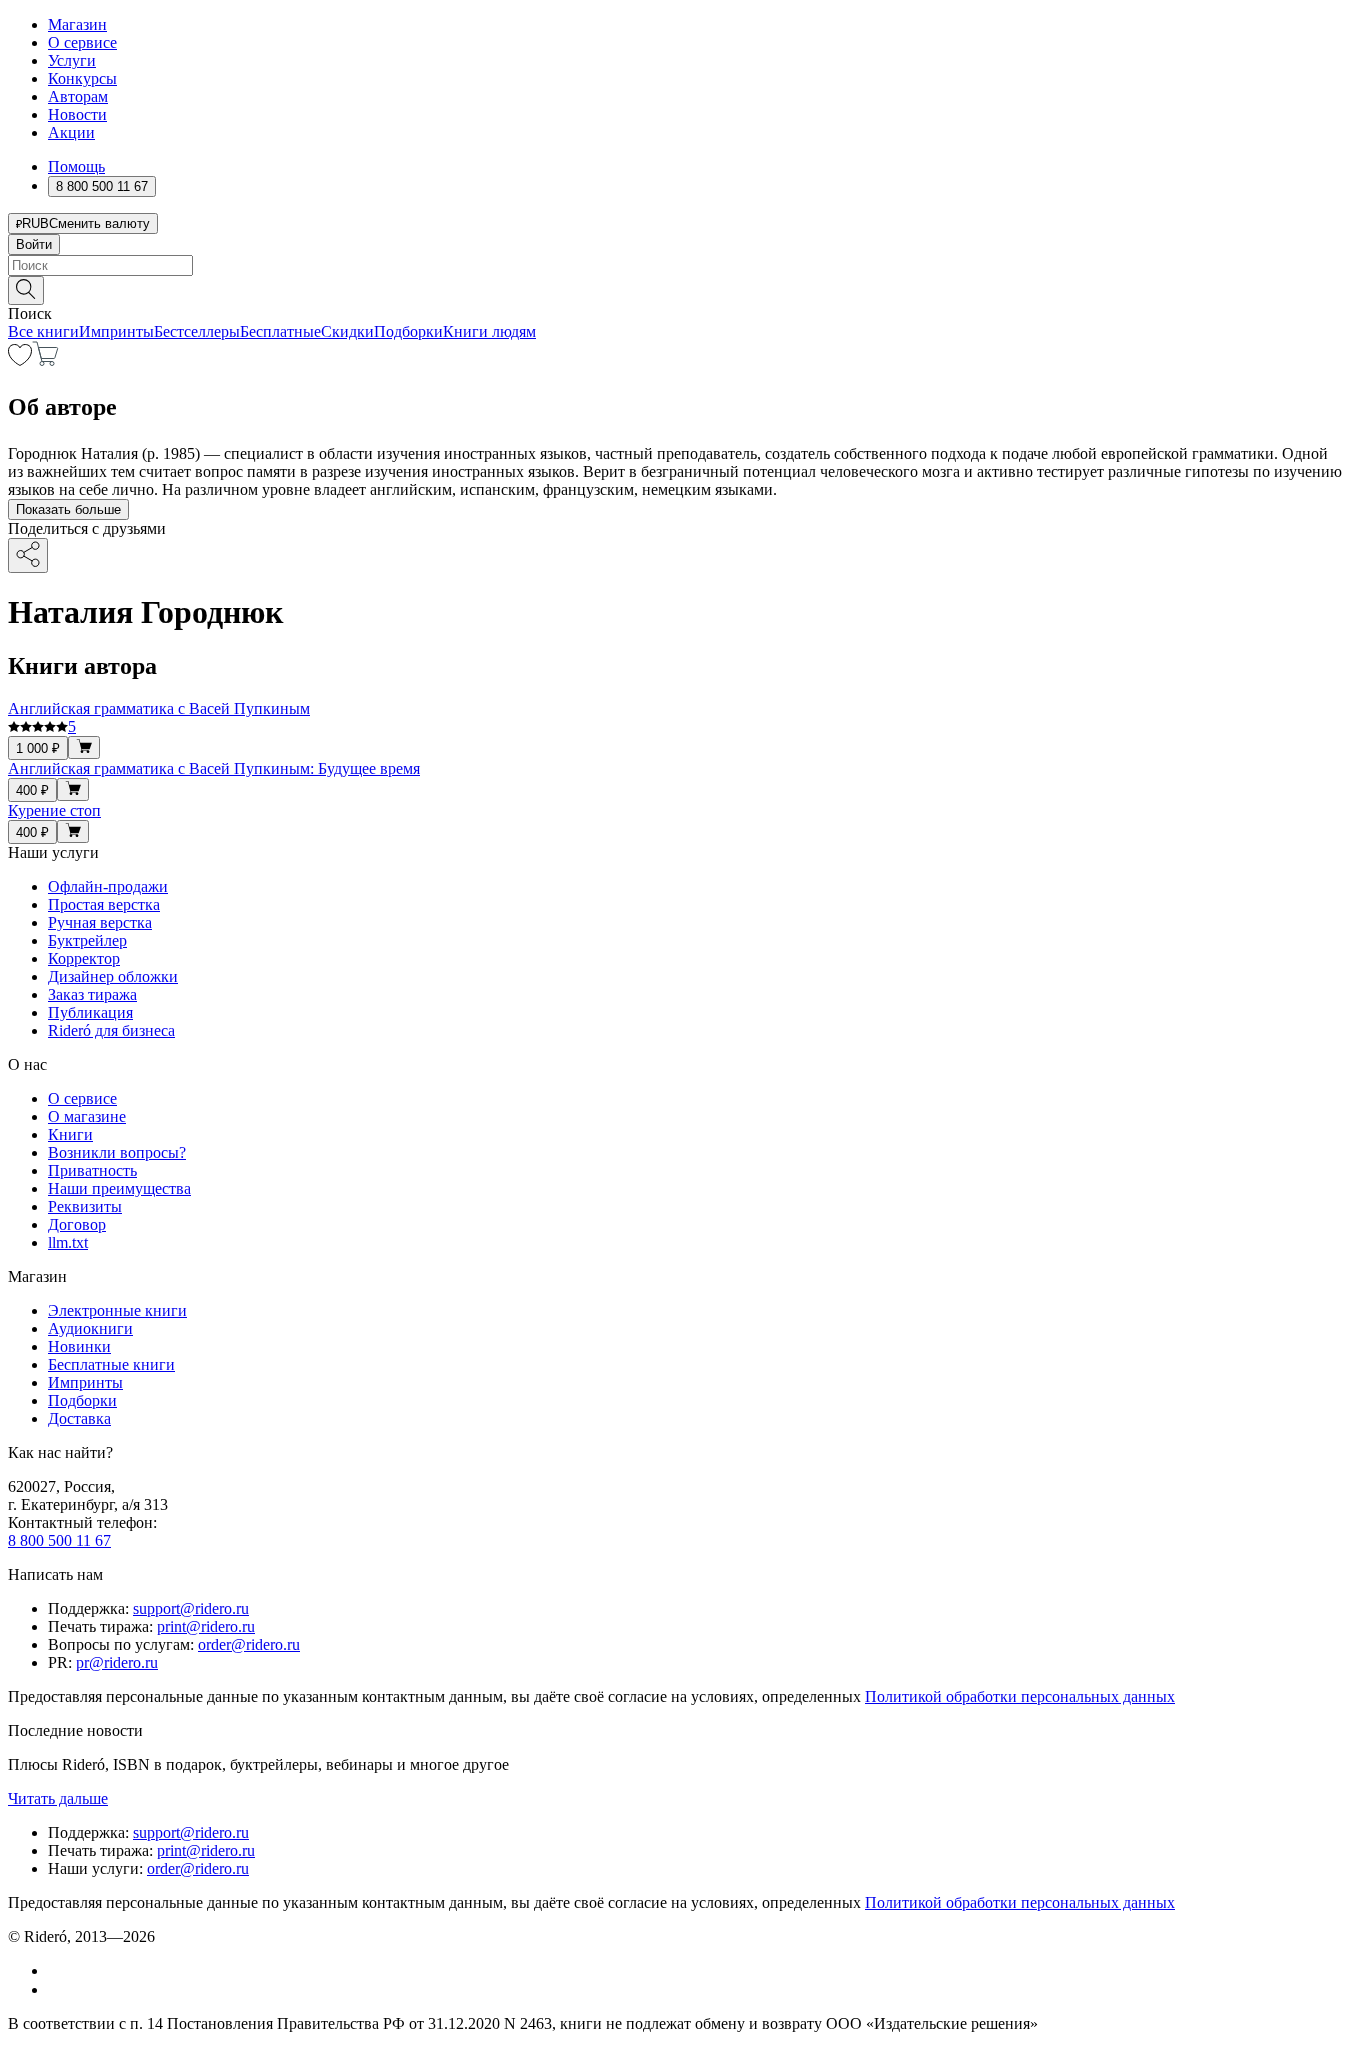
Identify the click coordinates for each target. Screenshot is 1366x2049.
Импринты (116, 331)
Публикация (90, 1012)
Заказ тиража (92, 994)
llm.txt (68, 1242)
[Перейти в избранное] (20, 360)
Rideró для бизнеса (111, 1030)
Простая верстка (104, 904)
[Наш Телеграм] (56, 1989)
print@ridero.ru (206, 1626)
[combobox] (683, 265)
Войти (34, 244)
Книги (70, 1134)
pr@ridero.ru (117, 1662)
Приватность (92, 1170)
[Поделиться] (28, 555)
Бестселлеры (197, 331)
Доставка (79, 1418)
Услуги (72, 60)
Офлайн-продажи (108, 886)
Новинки (79, 1346)
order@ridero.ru (249, 1644)
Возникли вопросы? (117, 1152)
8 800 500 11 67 (59, 1540)
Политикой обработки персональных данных (1020, 1696)
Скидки (347, 331)
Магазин (77, 24)
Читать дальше (58, 1798)
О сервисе (82, 42)
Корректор (84, 958)
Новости (77, 114)
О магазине (87, 1116)
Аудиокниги (90, 1328)
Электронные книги (117, 1310)
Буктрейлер (87, 940)
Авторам (78, 96)
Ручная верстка (100, 922)
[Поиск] (26, 290)
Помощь (76, 166)
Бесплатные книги (111, 1364)
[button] (683, 289)
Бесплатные (280, 331)
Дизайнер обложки (113, 976)
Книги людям (489, 331)
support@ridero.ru (191, 1608)
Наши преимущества (119, 1188)
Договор (77, 1224)
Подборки (408, 331)
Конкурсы (82, 78)
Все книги (43, 331)
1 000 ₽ (38, 748)
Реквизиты (85, 1206)
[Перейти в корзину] (45, 360)
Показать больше (68, 509)
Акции (71, 132)
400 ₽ (32, 790)
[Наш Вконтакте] (58, 1970)
